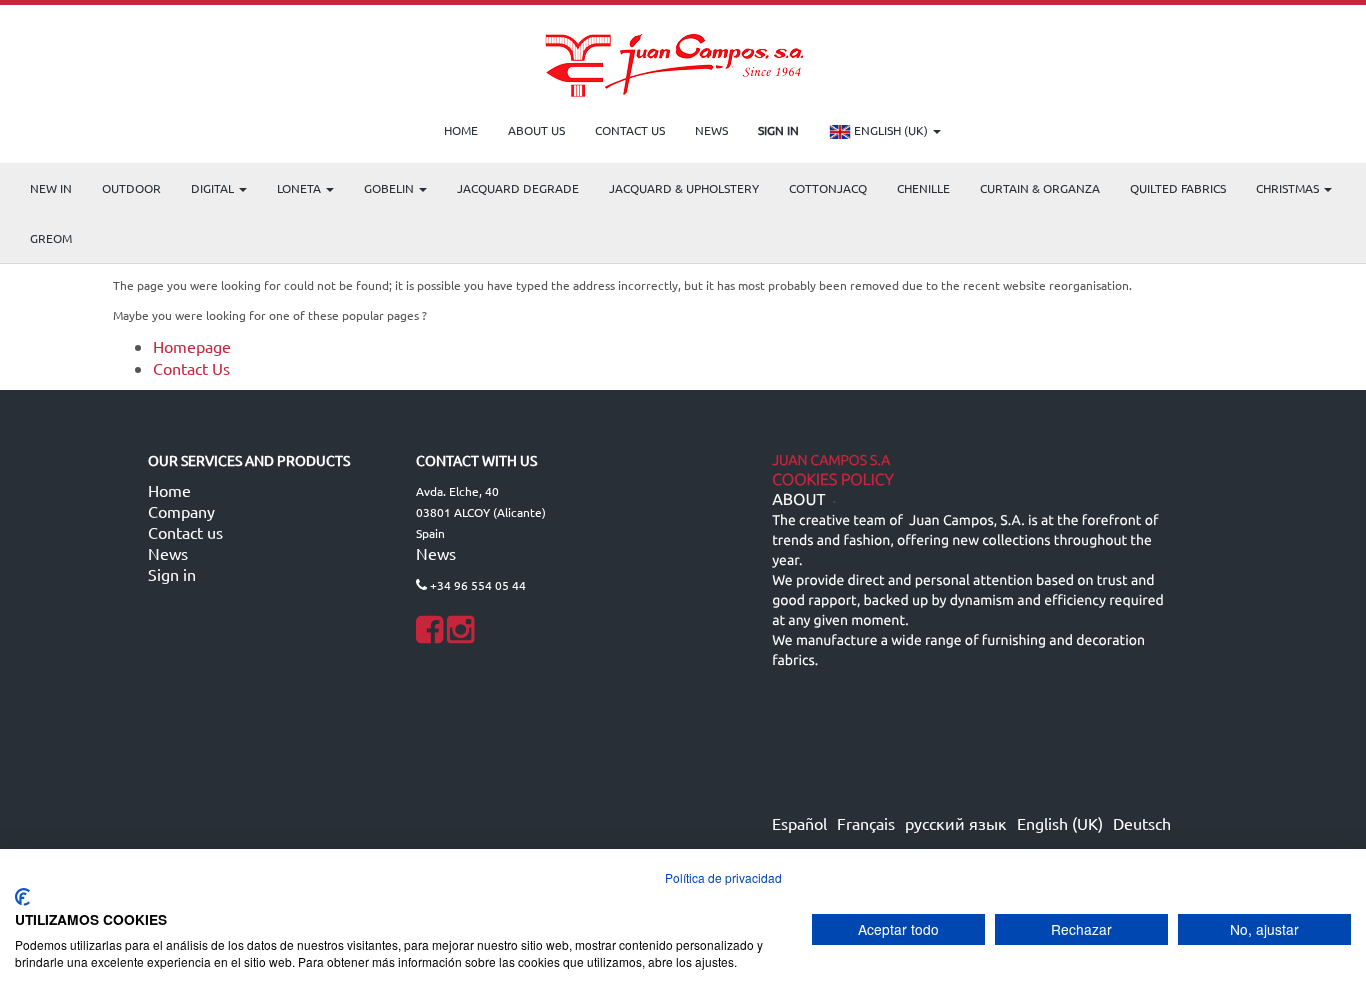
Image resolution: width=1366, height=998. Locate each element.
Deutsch (1142, 823)
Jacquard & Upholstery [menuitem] (684, 188)
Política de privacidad (723, 877)
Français (866, 823)
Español (799, 823)
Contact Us (191, 368)
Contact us (185, 532)
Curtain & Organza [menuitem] (1040, 188)
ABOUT (798, 500)
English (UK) (891, 130)
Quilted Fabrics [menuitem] (1178, 188)
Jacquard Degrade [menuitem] (518, 188)
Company (181, 511)
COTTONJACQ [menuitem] (828, 188)
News (168, 553)
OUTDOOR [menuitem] (131, 188)
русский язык (956, 823)
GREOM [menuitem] (51, 238)
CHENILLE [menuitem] (923, 188)
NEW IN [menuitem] (51, 188)
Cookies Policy (833, 480)
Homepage (192, 346)
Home (169, 490)
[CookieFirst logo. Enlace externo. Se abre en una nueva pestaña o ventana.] (22, 897)
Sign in (172, 574)
